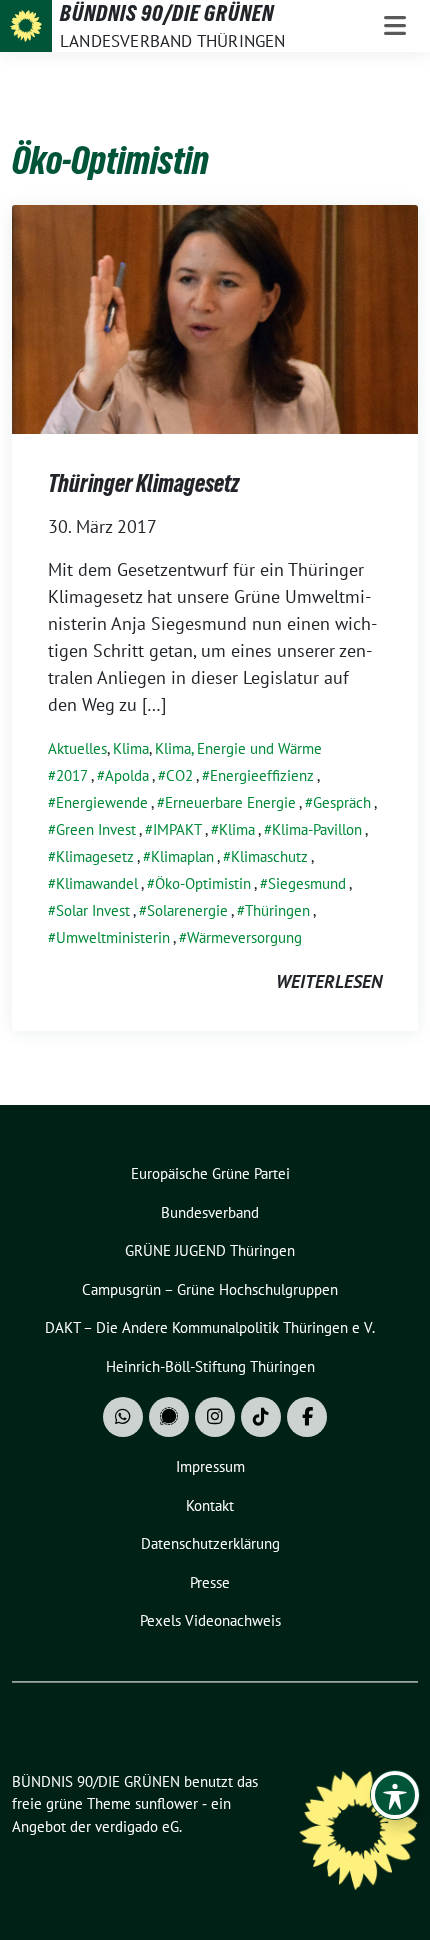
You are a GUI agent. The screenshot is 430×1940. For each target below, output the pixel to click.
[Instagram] (215, 1417)
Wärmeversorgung (244, 937)
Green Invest (96, 829)
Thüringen (277, 910)
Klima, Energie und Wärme (238, 748)
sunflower (166, 1803)
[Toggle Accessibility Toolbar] (395, 1795)
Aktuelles (77, 748)
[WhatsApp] (123, 1417)
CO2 (179, 775)
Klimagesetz (95, 856)
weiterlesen (329, 981)
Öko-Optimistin (203, 883)
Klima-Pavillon (317, 829)
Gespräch (342, 802)
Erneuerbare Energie (230, 802)
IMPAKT (177, 829)
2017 (72, 775)
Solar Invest (93, 910)
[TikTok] (261, 1417)
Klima (131, 748)
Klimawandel (97, 883)
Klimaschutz (269, 856)
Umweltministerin (113, 937)
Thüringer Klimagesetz (143, 483)
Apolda (127, 775)
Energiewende (102, 802)
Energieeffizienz (262, 775)
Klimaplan (182, 856)
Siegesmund (307, 883)
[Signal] (169, 1417)
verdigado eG (137, 1826)
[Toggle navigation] (395, 26)
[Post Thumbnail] (215, 317)
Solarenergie (187, 910)
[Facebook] (307, 1417)
